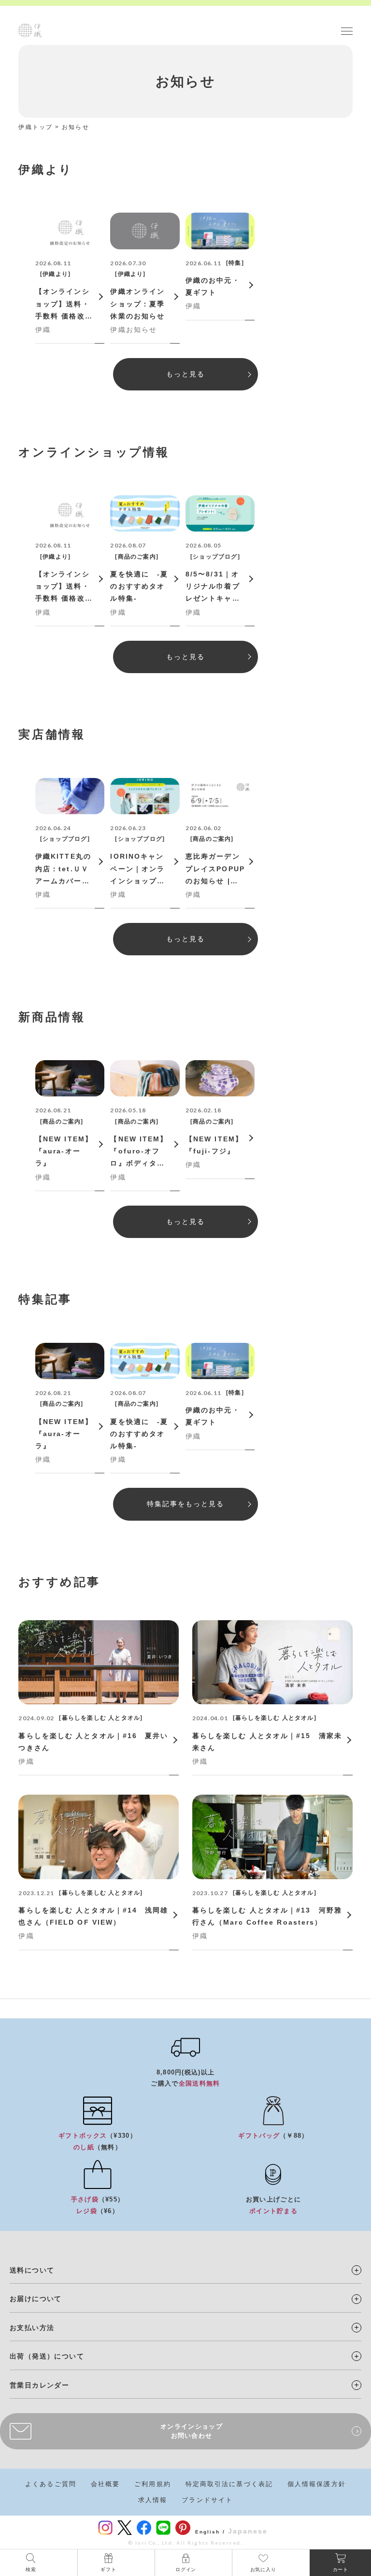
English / (210, 2532)
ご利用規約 (153, 2484)
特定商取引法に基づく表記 (229, 2484)
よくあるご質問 (51, 2484)
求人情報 (153, 2500)
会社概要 (105, 2484)
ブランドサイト (207, 2500)
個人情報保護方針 (317, 2484)
